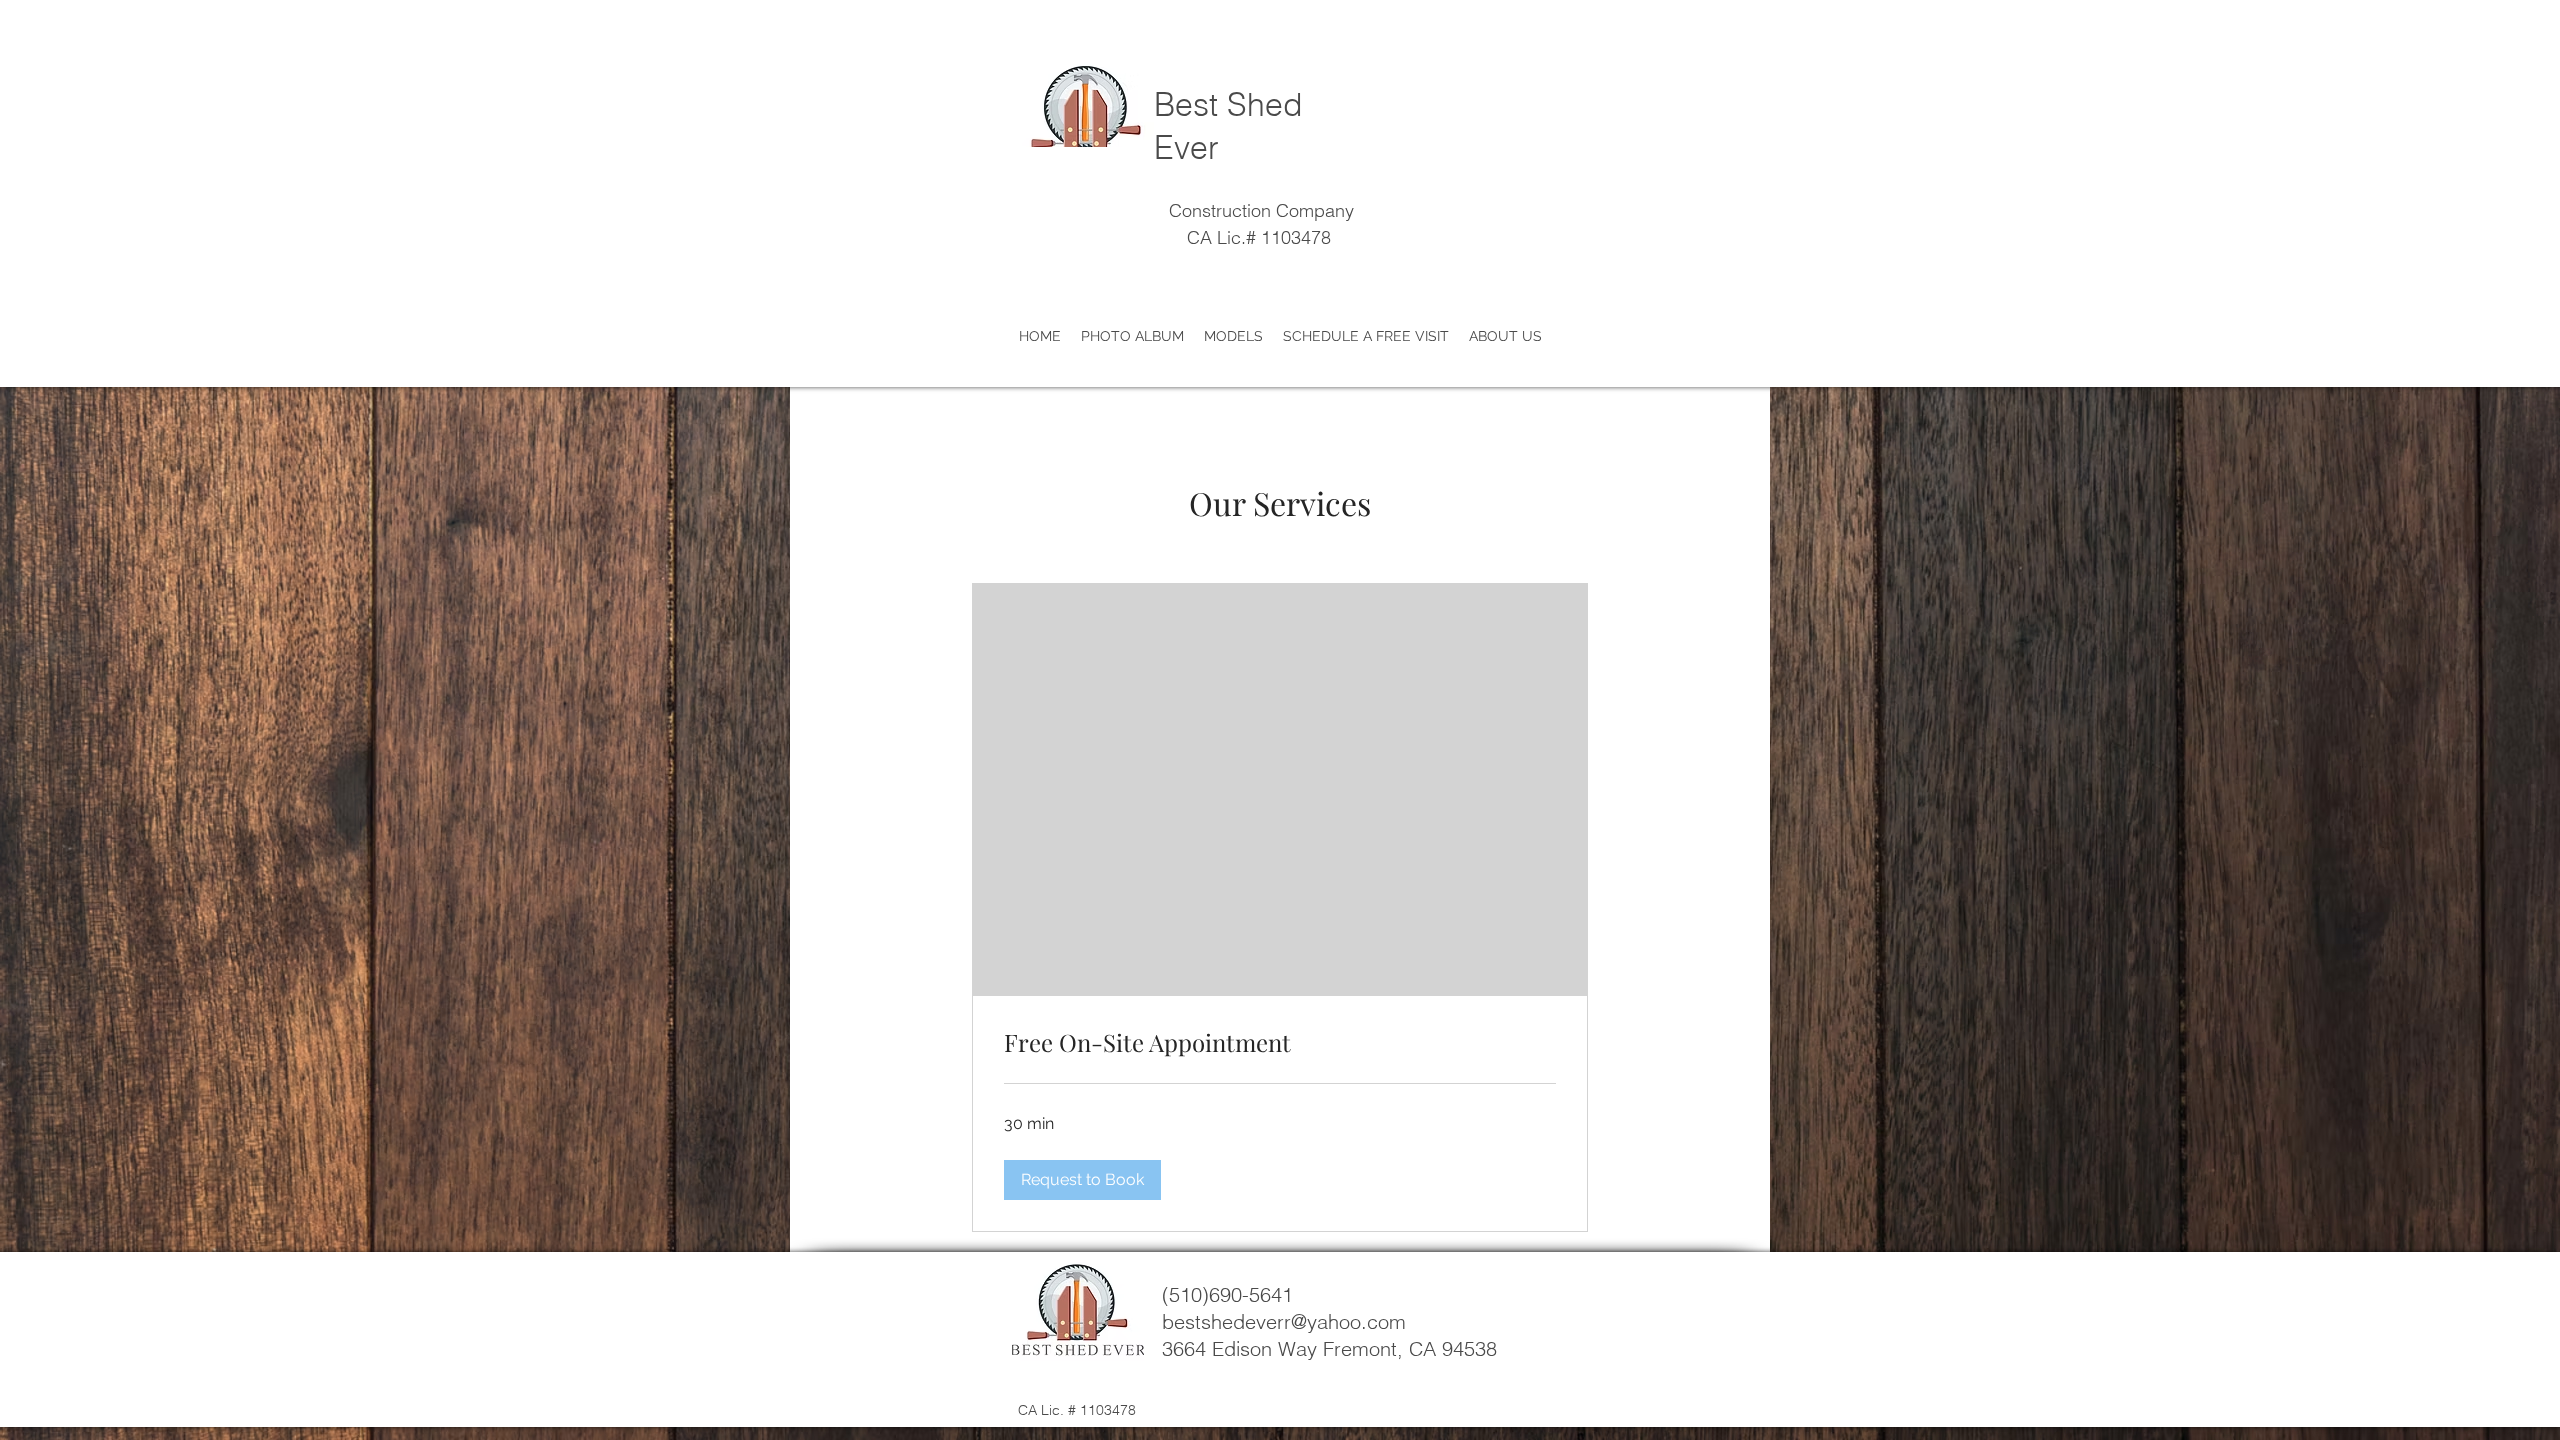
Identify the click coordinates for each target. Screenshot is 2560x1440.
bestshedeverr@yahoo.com (1284, 1321)
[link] (1280, 1043)
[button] (1082, 1180)
